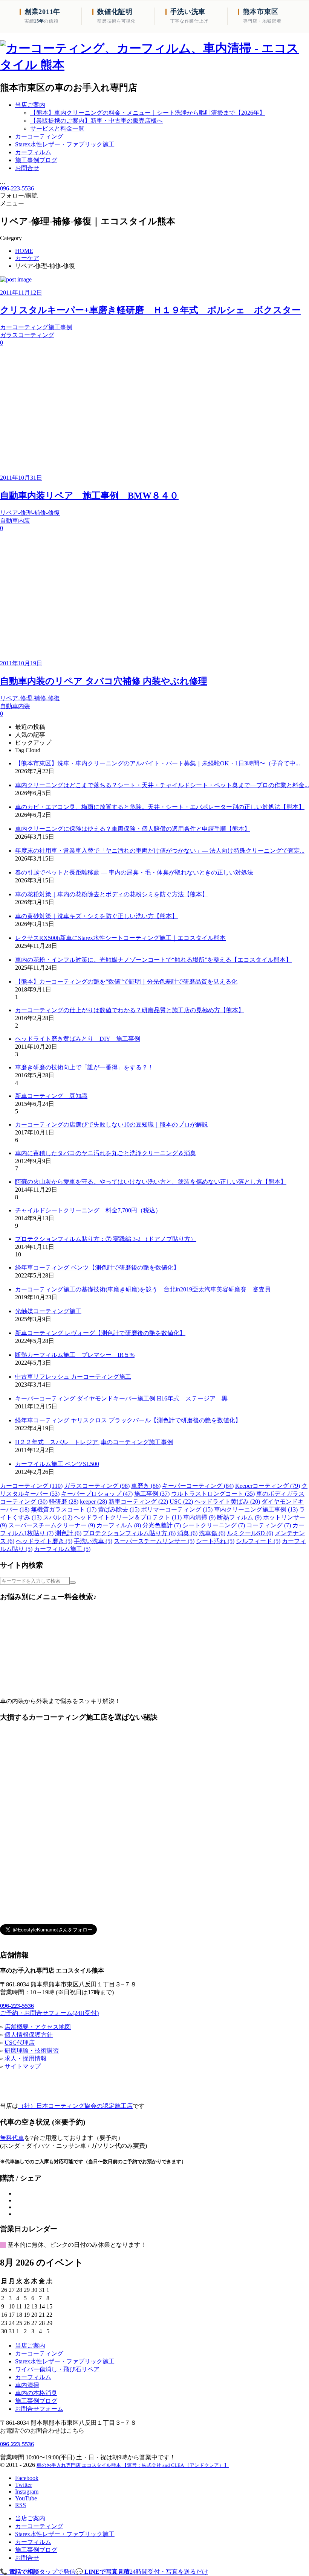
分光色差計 (162, 1525)
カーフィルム (119, 1525)
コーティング (269, 1525)
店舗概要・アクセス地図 (38, 2027)
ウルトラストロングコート (213, 1494)
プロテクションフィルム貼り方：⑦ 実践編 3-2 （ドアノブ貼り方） (106, 1239)
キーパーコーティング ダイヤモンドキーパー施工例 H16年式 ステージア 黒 (121, 1398)
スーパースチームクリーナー (52, 1525)
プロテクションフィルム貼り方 (129, 1533)
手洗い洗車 (93, 1541)
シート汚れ (215, 1541)
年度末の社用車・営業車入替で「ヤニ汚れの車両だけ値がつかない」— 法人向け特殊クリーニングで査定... (160, 851)
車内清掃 (199, 1517)
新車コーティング (138, 1502)
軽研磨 (64, 1502)
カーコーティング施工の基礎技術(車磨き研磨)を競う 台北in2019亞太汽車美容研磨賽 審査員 (143, 1289)
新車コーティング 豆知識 (51, 1096)
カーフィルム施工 (62, 1549)
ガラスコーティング (97, 1486)
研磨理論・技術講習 (32, 2051)
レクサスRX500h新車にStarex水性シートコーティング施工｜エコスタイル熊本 (120, 938)
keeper (93, 1502)
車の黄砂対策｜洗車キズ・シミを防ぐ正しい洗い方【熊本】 (96, 916)
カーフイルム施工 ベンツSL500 (57, 1464)
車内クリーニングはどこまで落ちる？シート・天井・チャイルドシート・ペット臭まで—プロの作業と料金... (162, 785)
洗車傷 (212, 1533)
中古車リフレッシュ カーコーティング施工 (73, 1377)
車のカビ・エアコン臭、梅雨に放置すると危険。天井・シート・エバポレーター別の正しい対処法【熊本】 (160, 807)
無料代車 (12, 2138)
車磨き (146, 1486)
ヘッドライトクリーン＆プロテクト (128, 1517)
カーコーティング (31, 1486)
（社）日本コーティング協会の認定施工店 (75, 2106)
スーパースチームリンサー (154, 1541)
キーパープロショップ (97, 1494)
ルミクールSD (250, 1533)
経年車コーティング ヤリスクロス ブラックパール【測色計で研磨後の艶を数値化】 (128, 1420)
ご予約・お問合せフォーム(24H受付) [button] (49, 2013)
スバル (58, 1517)
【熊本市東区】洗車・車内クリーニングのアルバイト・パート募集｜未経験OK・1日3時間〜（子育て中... (158, 763)
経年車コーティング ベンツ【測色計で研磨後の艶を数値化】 (97, 1267)
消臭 (187, 1533)
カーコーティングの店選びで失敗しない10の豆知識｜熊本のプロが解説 (112, 1125)
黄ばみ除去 (119, 1509)
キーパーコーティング (198, 1486)
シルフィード (258, 1541)
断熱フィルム (239, 1517)
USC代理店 (20, 2043)
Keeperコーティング (268, 1486)
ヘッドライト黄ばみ (227, 1502)
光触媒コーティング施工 (48, 1311)
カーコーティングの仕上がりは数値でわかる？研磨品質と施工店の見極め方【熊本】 (130, 1010)
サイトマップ (23, 2066)
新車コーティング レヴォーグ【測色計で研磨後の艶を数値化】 (100, 1333)
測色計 (68, 1533)
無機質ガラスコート (64, 1509)
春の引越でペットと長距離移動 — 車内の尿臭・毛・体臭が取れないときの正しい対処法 (134, 872)
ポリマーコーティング (177, 1509)
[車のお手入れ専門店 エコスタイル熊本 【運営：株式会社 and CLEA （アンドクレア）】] (154, 65)
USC (181, 1502)
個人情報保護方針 (29, 2035)
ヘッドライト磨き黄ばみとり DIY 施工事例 (78, 1039)
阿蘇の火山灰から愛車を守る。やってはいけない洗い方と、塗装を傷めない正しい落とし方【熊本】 (151, 1182)
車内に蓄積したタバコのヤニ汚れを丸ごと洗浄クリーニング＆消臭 (106, 1153)
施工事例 (152, 1494)
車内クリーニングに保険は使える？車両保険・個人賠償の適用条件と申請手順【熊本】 (133, 829)
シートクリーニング (214, 1525)
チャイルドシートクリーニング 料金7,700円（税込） (88, 1210)
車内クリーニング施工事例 (256, 1509)
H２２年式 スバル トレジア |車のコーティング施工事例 (94, 1442)
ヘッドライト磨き (44, 1541)
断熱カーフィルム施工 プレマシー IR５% (75, 1355)
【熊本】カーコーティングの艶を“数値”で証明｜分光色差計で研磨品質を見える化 (126, 982)
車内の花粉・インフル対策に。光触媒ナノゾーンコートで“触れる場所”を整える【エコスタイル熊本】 (153, 960)
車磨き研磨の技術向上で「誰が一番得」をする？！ (84, 1067)
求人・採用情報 (26, 2058)
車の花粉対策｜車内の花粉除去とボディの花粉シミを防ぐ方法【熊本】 (112, 894)
